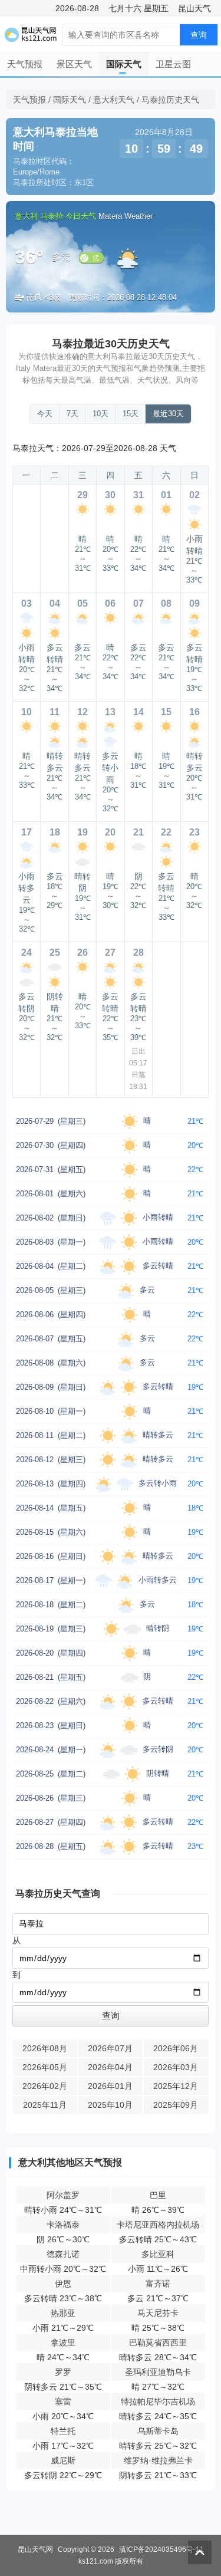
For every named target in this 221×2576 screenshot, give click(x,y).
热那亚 (63, 2313)
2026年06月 (176, 2048)
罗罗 (63, 2372)
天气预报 (25, 64)
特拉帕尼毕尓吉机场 (158, 2401)
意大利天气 (114, 100)
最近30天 (168, 414)
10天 (100, 414)
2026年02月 (45, 2086)
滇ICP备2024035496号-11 (161, 2549)
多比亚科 (158, 2254)
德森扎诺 (63, 2254)
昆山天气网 (35, 2549)
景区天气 (74, 64)
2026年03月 (176, 2067)
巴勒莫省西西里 (158, 2343)
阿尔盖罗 (63, 2195)
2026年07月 (110, 2048)
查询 (199, 35)
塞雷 (63, 2401)
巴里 (158, 2195)
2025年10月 (110, 2105)
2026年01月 (110, 2086)
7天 (72, 414)
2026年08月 (45, 2048)
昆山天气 (194, 8)
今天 (45, 414)
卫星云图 (173, 64)
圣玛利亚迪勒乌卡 (158, 2372)
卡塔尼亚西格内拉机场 (158, 2225)
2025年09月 (176, 2105)
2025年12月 (176, 2086)
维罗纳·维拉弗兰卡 (158, 2460)
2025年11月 (45, 2105)
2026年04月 (110, 2067)
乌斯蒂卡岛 (158, 2431)
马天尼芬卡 (158, 2313)
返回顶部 (200, 2552)
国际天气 (124, 64)
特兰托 (63, 2431)
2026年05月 (45, 2067)
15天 (131, 414)
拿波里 (63, 2343)
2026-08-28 (77, 8)
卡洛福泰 (63, 2225)
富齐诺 (158, 2284)
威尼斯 (63, 2460)
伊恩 (63, 2284)
